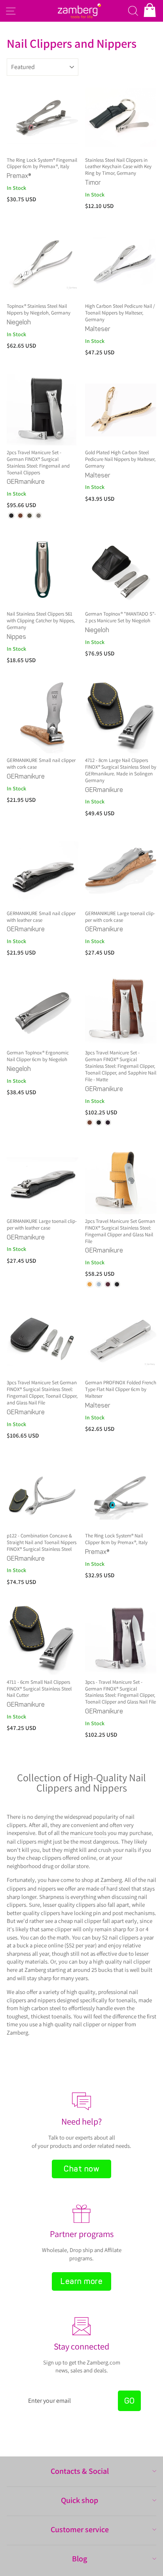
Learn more (81, 2281)
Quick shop (80, 2500)
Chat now (81, 2169)
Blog (80, 2559)
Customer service (80, 2529)
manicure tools (88, 1833)
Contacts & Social (80, 2471)
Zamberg (111, 1880)
